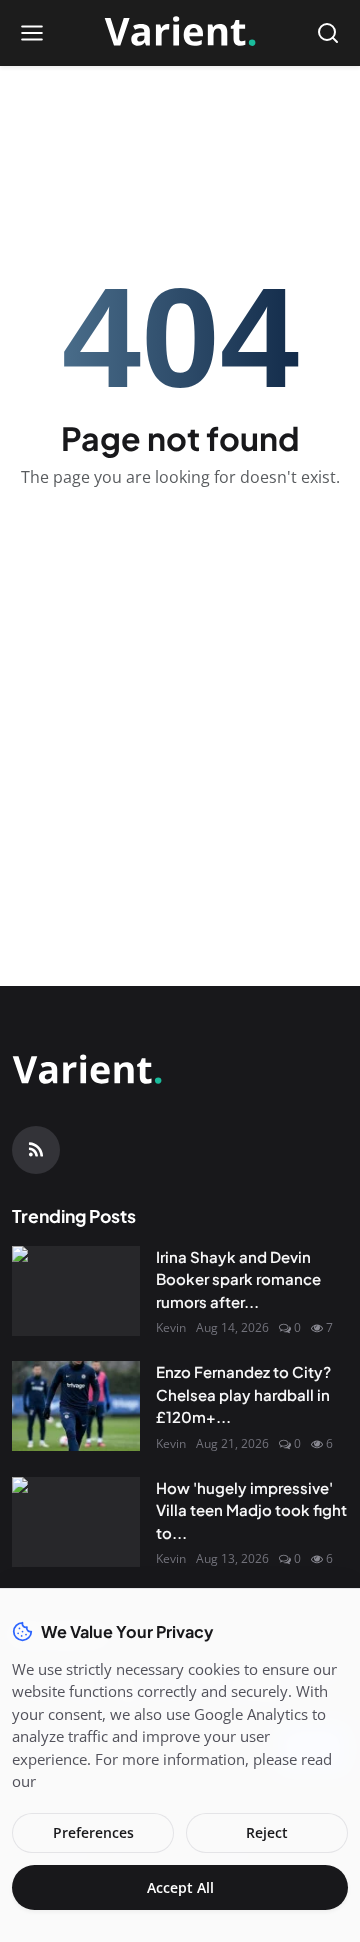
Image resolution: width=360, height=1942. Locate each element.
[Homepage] (180, 33)
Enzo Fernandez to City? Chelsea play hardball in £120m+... (243, 1394)
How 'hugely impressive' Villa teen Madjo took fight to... (251, 1510)
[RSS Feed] (36, 1150)
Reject (267, 1832)
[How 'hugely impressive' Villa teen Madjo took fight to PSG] (76, 1522)
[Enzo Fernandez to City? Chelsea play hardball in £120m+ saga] (76, 1406)
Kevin (171, 1327)
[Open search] (328, 33)
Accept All (180, 1887)
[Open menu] (32, 33)
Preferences (93, 1832)
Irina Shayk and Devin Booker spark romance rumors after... (238, 1279)
